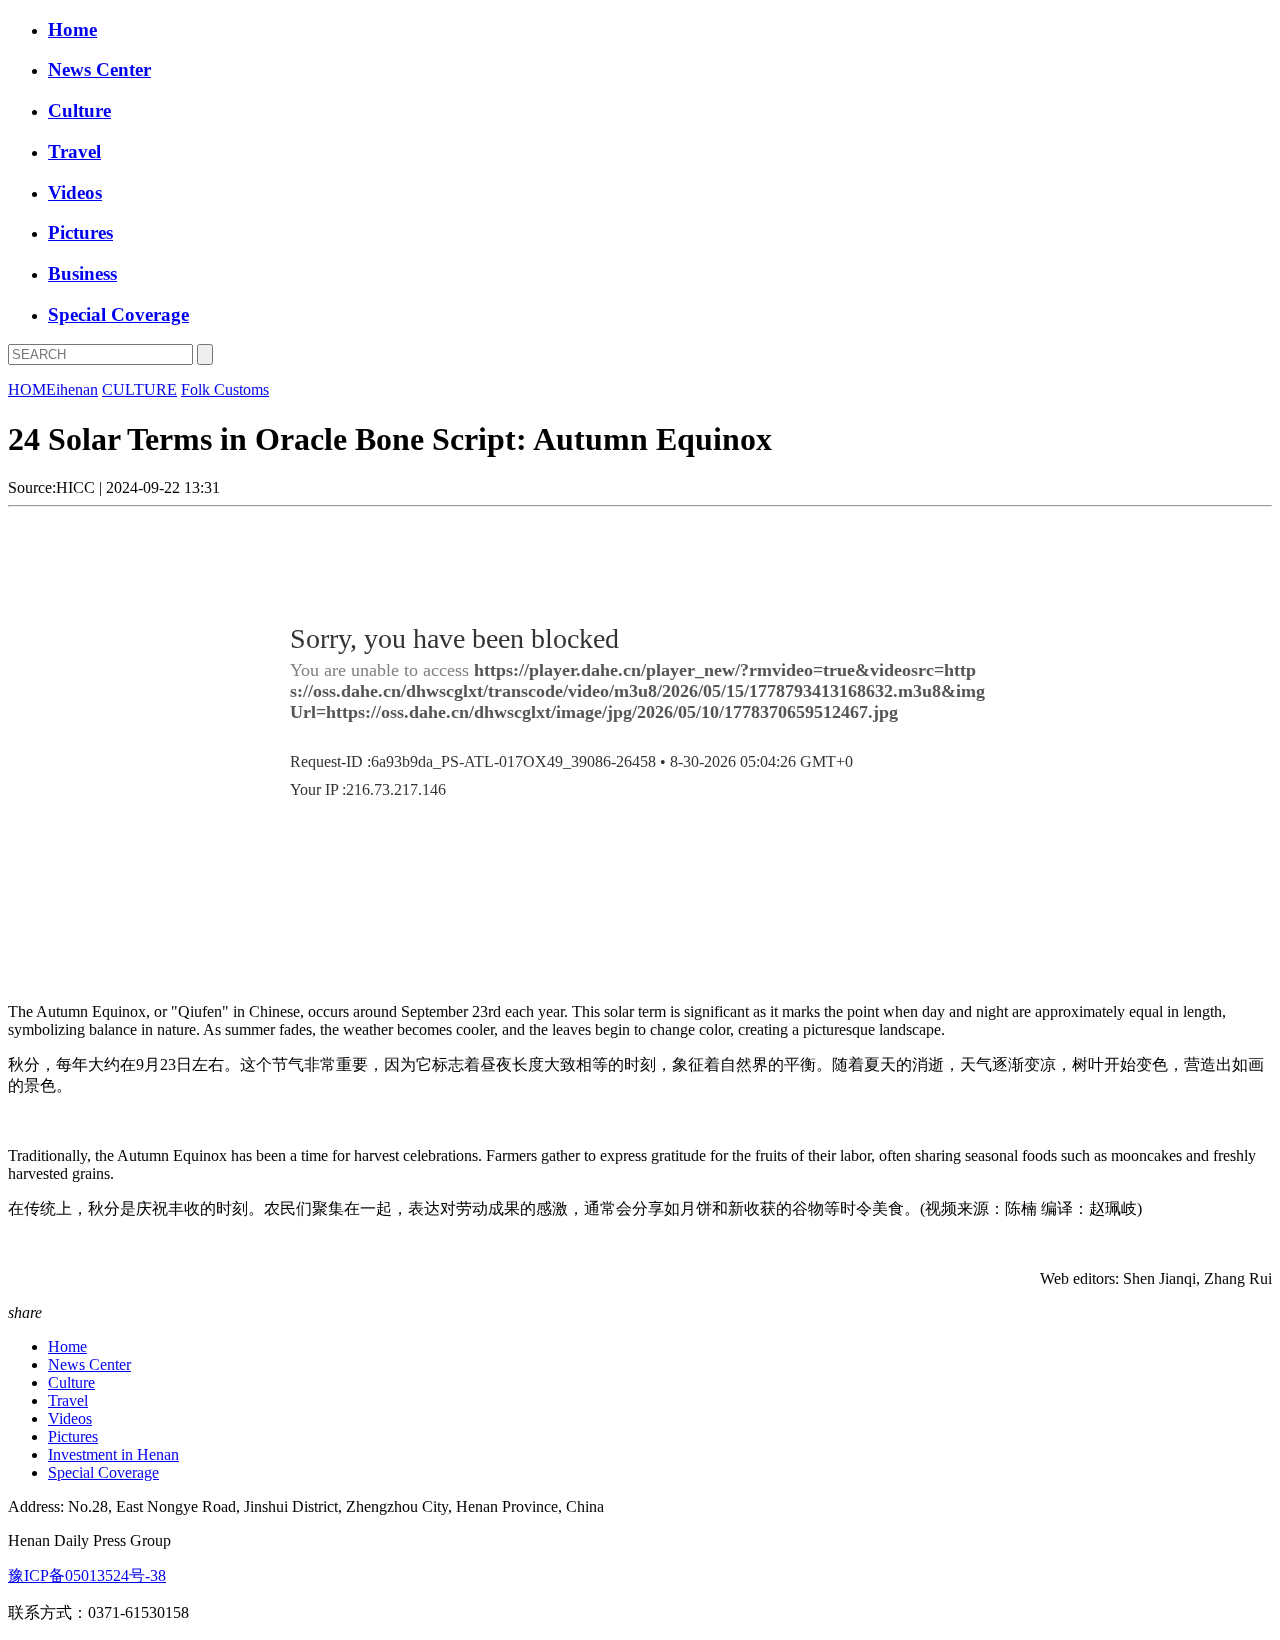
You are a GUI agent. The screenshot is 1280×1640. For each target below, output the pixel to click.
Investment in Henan (113, 1454)
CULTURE (139, 389)
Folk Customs (225, 389)
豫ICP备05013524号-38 (87, 1575)
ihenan (77, 389)
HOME (32, 389)
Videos (75, 192)
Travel (74, 151)
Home (72, 29)
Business (82, 273)
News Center (99, 69)
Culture (79, 110)
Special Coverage (118, 314)
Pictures (80, 232)
